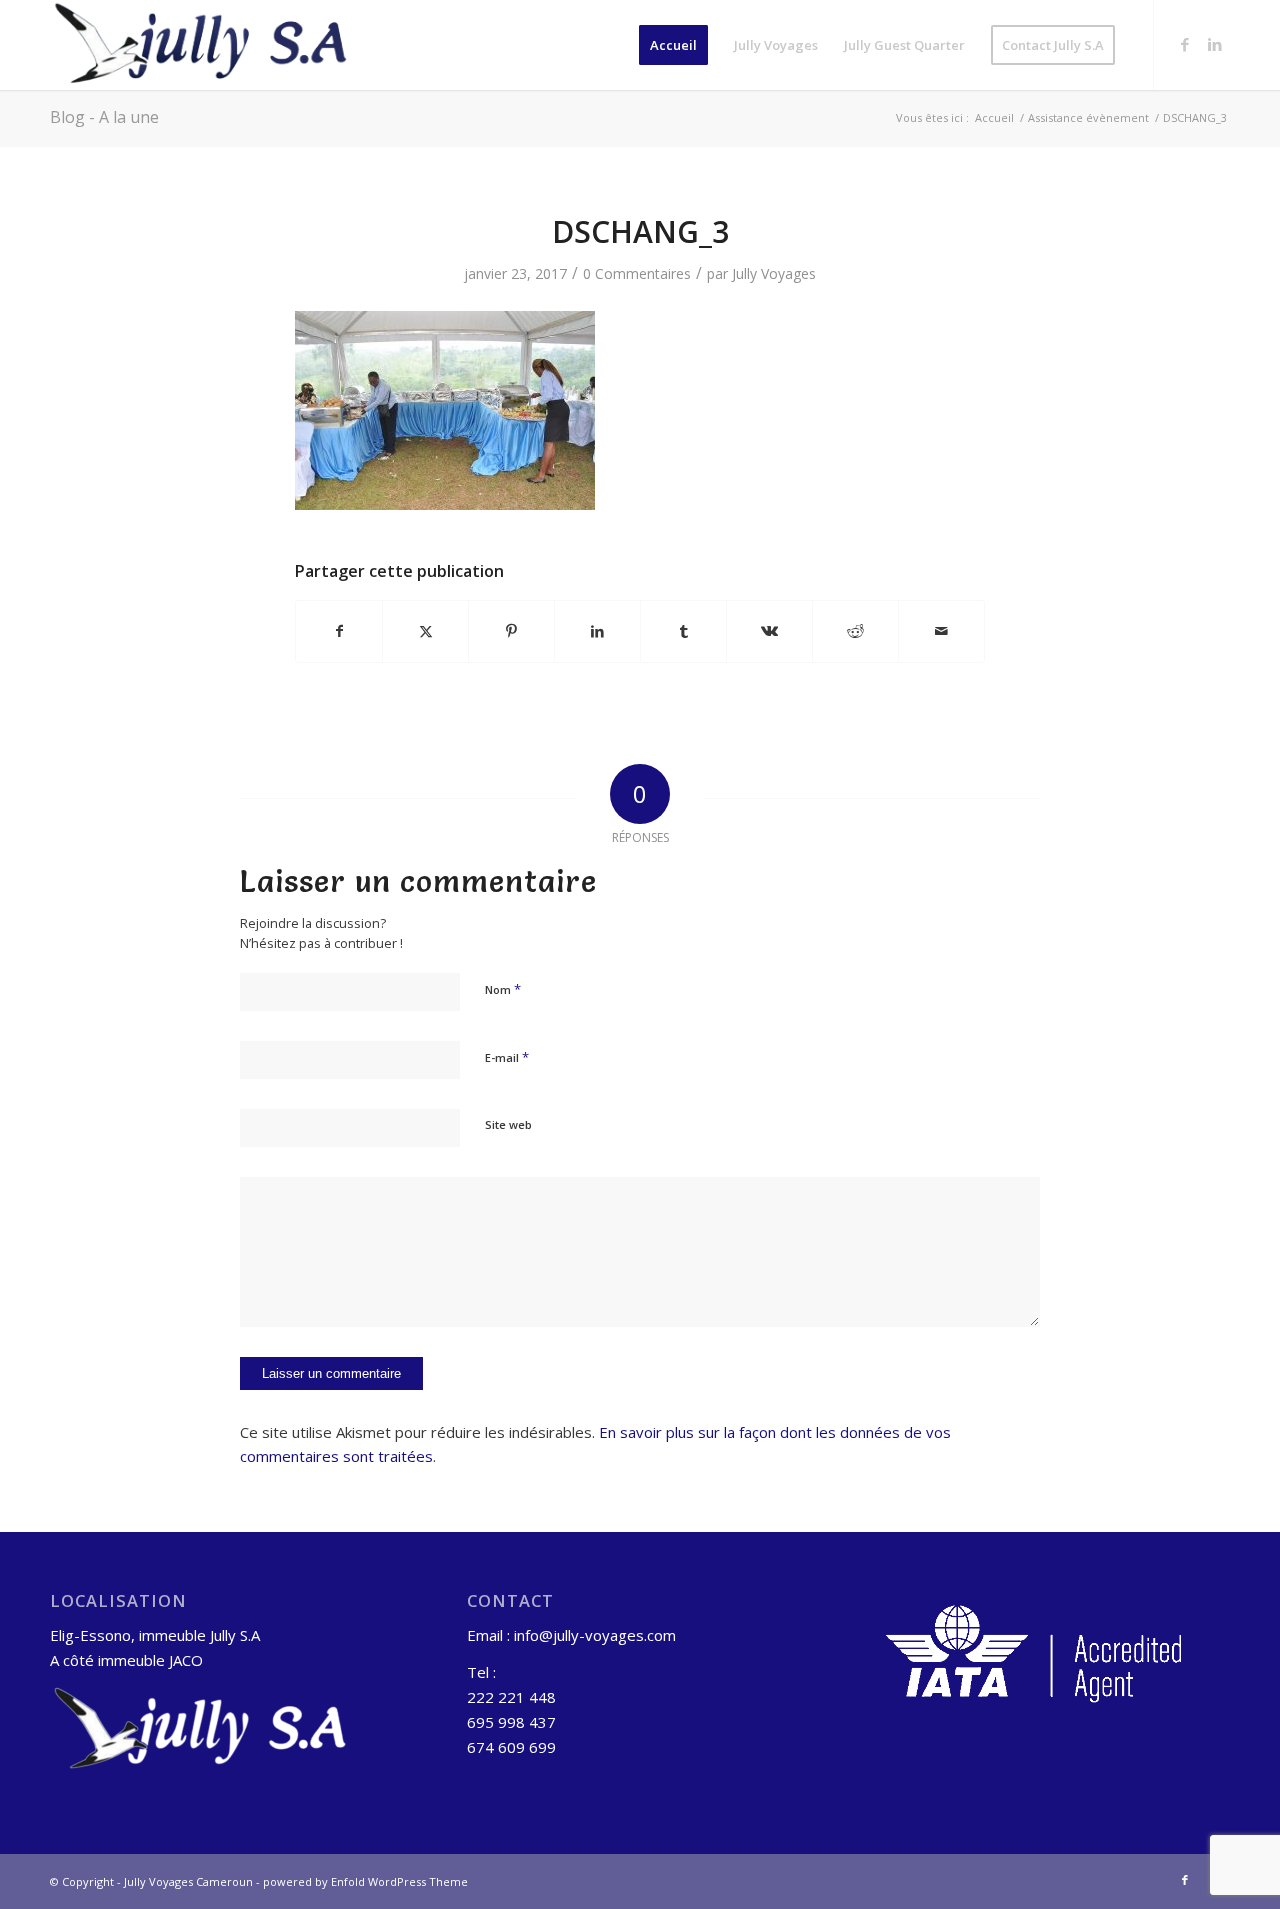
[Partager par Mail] (941, 631)
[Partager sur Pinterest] (511, 631)
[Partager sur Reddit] (855, 631)
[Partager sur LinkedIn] (597, 631)
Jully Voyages (774, 273)
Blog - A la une (104, 117)
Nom (503, 989)
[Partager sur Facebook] (339, 631)
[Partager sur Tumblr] (683, 631)
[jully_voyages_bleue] (200, 45)
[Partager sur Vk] (769, 631)
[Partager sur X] (425, 631)
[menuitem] (673, 45)
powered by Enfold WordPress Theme (365, 1881)
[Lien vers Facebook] (1185, 44)
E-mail (507, 1057)
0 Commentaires (637, 273)
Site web (508, 1124)
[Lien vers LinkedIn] (1215, 44)
